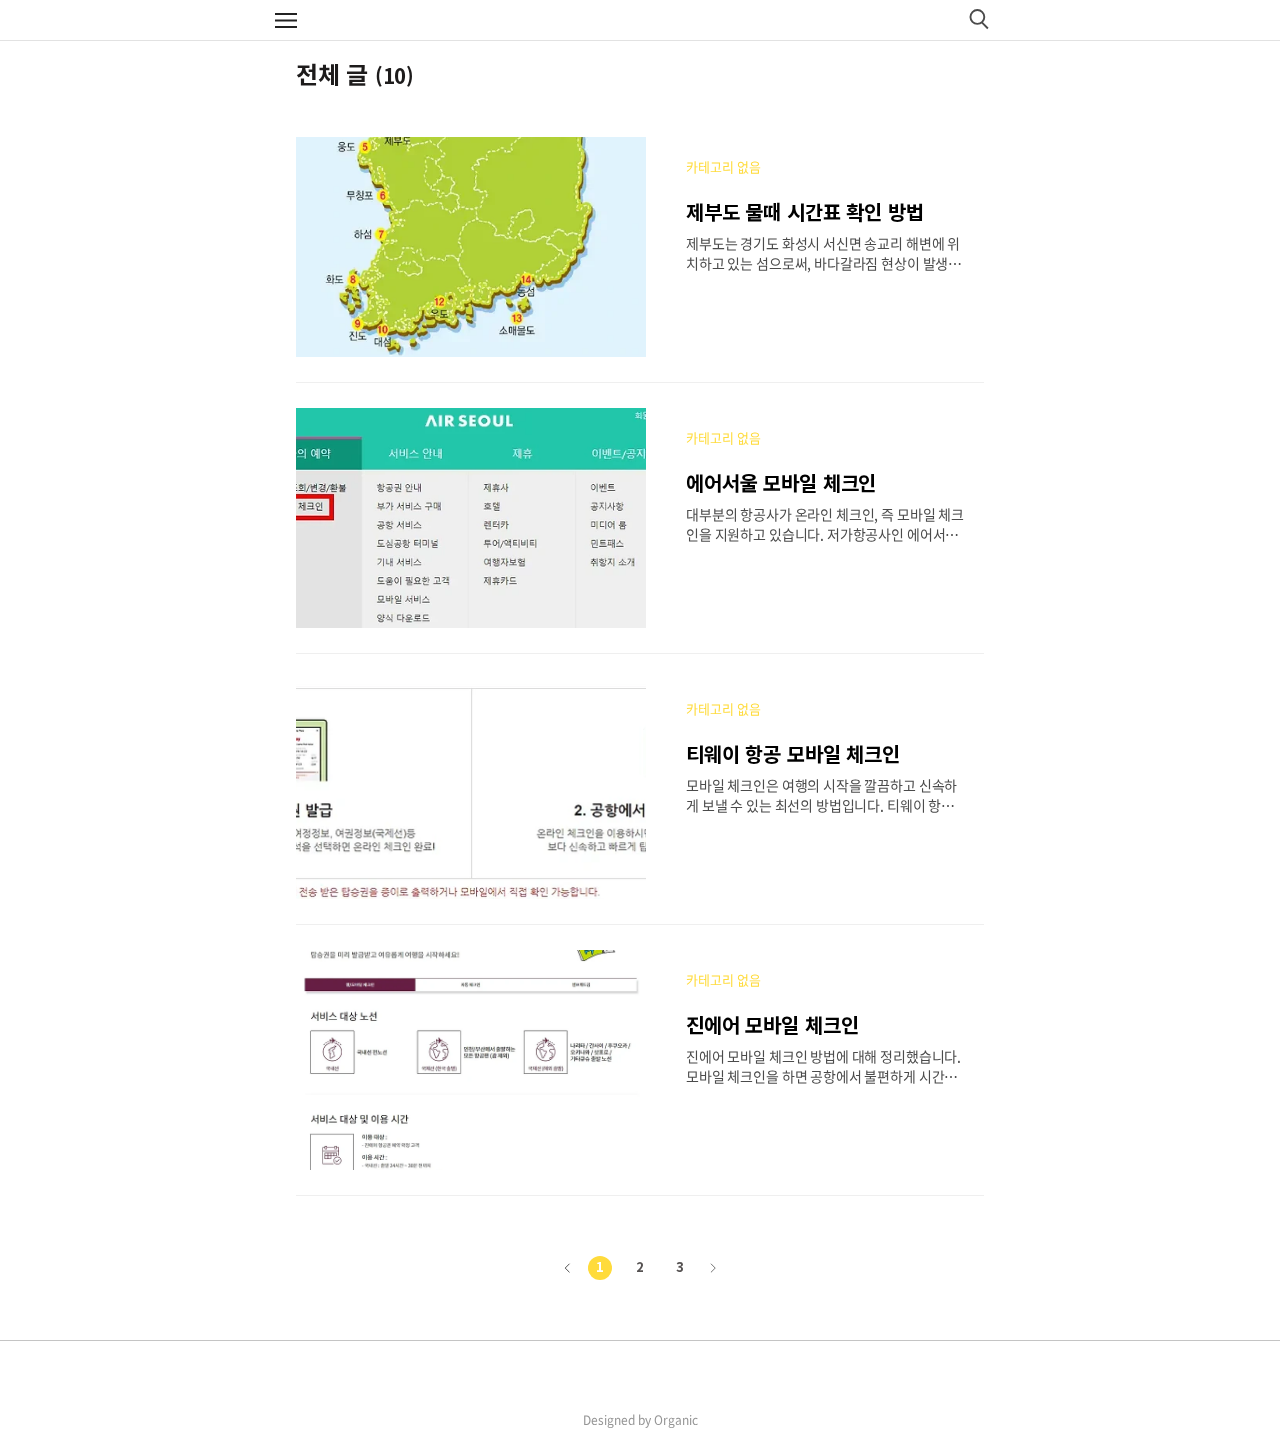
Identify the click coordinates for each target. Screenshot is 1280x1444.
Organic (676, 1420)
